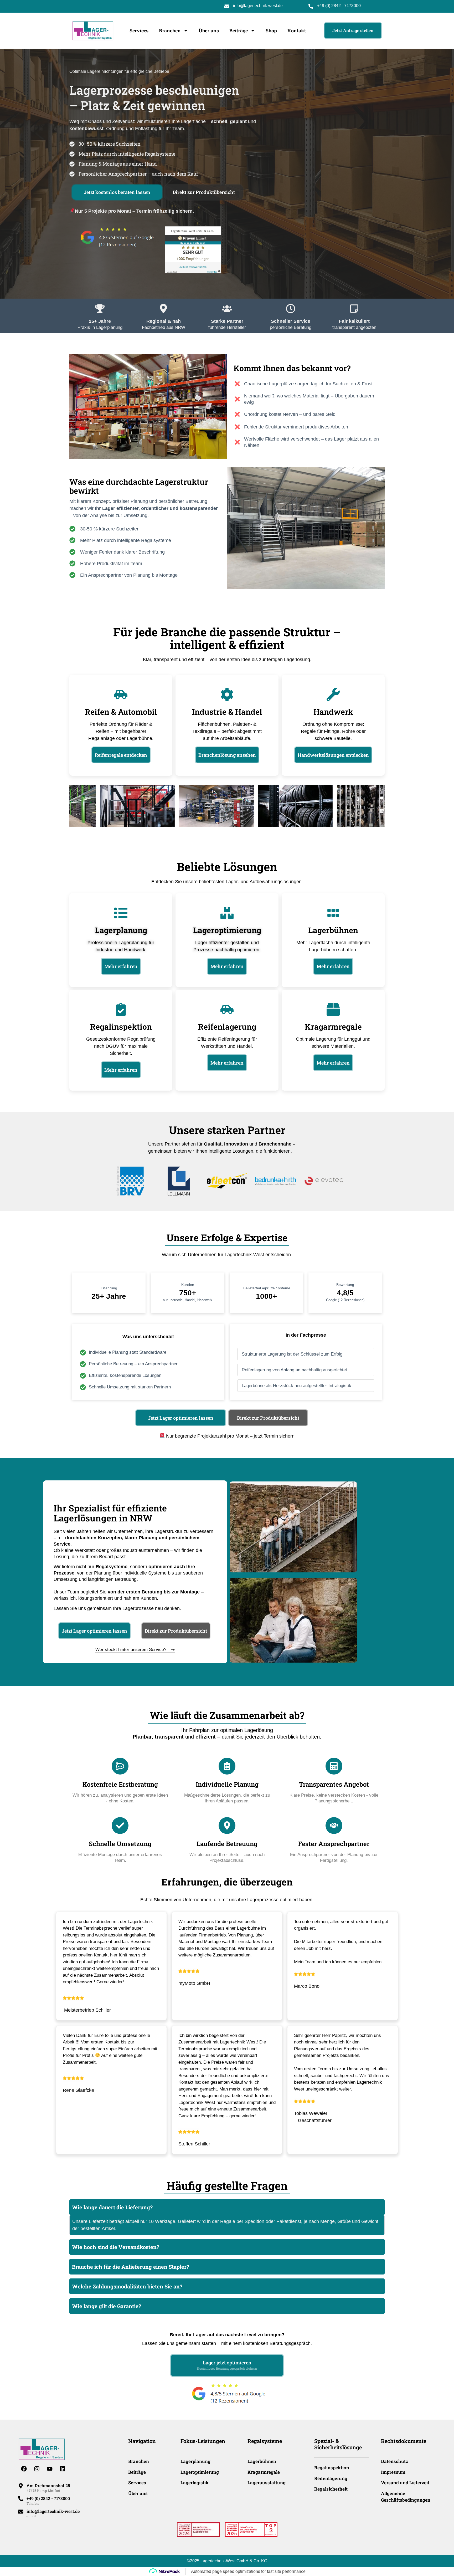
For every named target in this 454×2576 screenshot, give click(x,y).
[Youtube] (50, 2469)
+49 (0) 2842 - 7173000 (339, 6)
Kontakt (297, 30)
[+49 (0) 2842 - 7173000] (21, 2499)
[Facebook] (24, 2469)
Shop (271, 30)
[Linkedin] (63, 2469)
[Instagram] (37, 2469)
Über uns (209, 30)
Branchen (170, 30)
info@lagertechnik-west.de (258, 6)
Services (139, 30)
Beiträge (239, 30)
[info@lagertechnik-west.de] (21, 2512)
